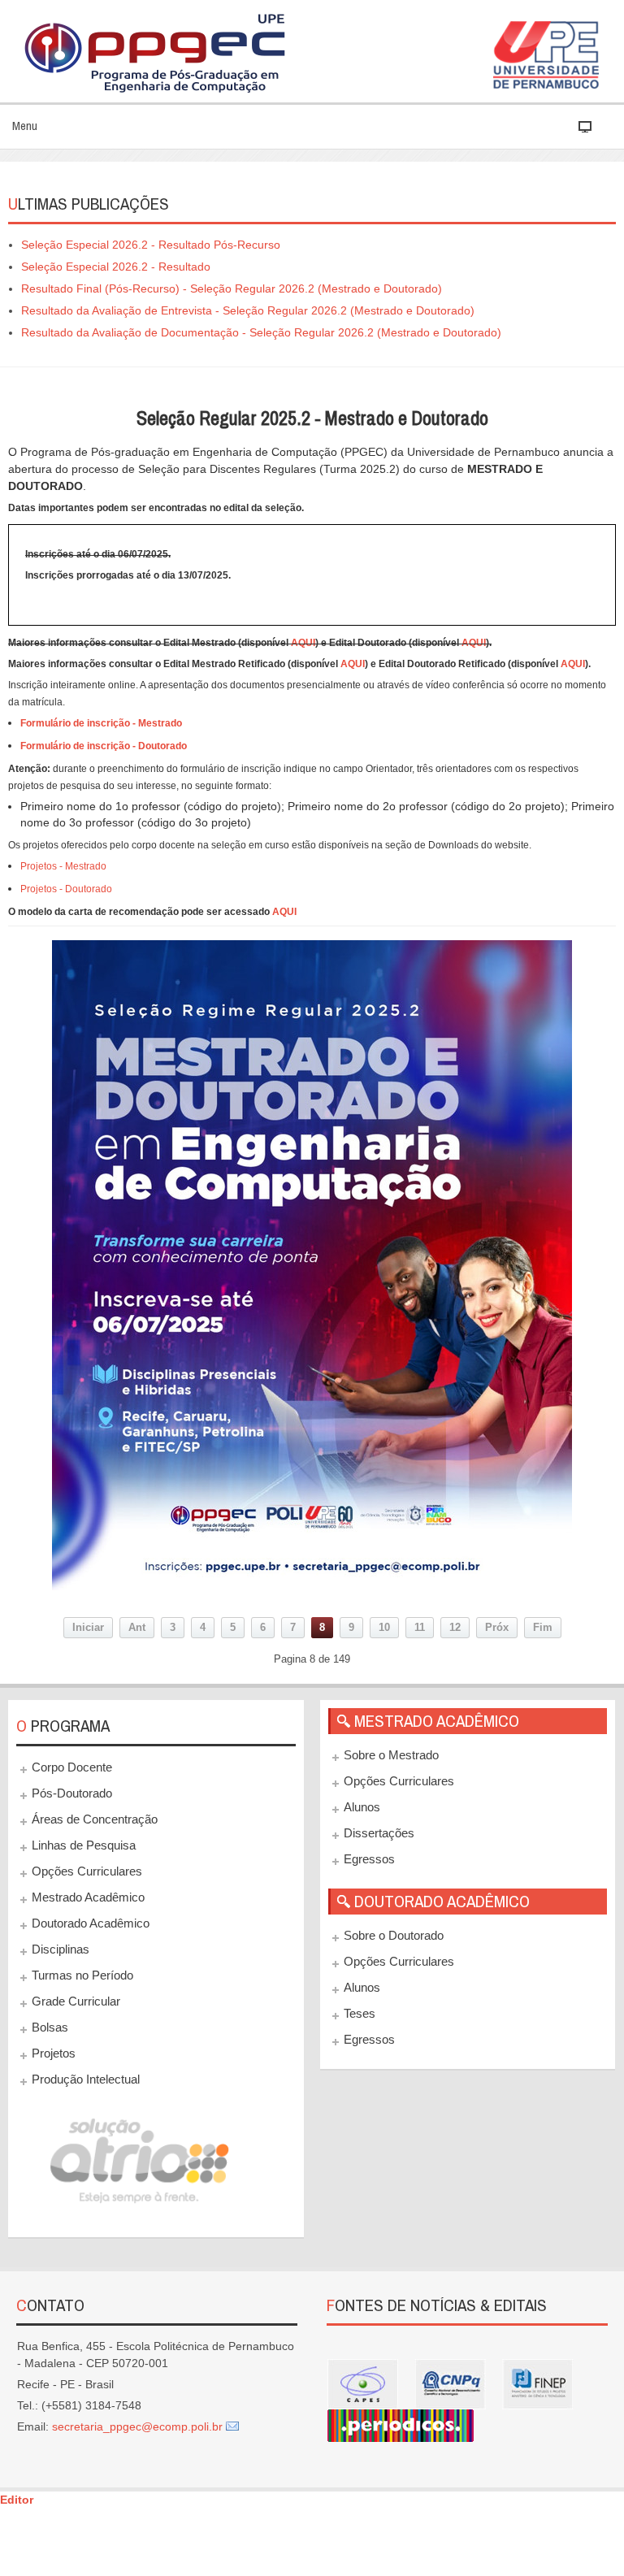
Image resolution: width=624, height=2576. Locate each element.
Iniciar (88, 1628)
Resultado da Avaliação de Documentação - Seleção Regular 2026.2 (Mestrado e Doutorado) (261, 332)
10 (384, 1628)
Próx (497, 1628)
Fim (543, 1628)
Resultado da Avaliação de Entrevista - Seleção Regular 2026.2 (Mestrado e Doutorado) (248, 310)
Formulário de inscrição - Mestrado (101, 723)
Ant (137, 1628)
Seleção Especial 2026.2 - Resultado (116, 267)
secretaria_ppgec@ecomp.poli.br (137, 2426)
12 (455, 1628)
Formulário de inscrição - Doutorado (104, 746)
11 (420, 1628)
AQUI (303, 643)
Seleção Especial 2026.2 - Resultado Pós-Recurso (151, 245)
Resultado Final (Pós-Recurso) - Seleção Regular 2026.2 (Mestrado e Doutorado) (232, 288)
